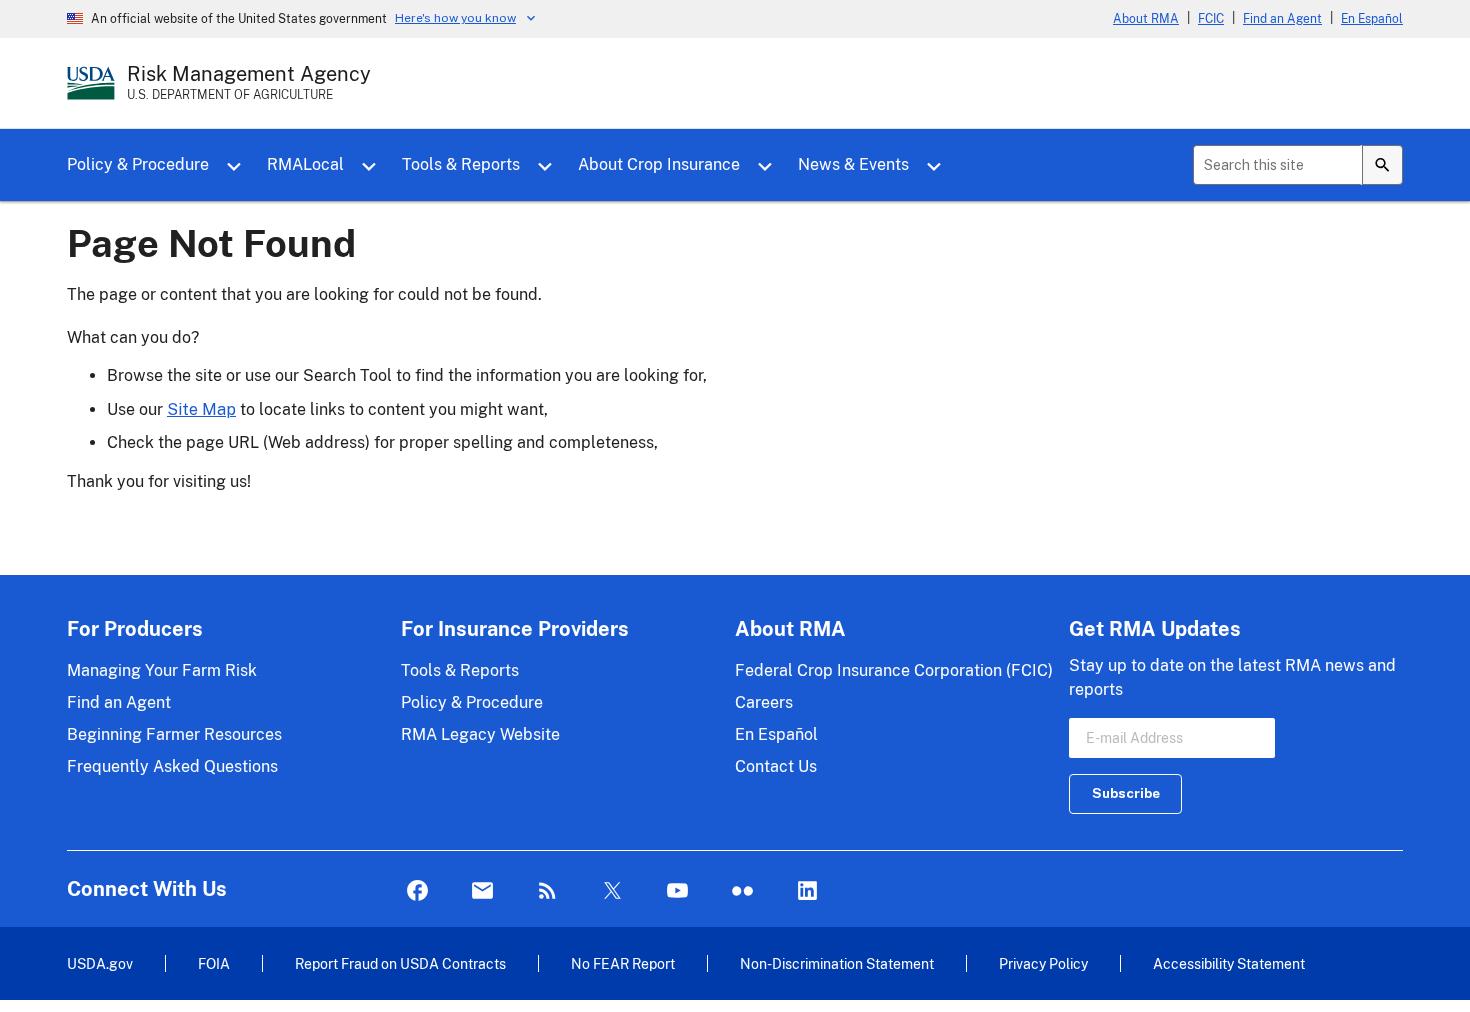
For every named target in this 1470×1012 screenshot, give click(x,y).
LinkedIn (807, 891)
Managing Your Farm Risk (162, 670)
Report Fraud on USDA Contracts (400, 963)
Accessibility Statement (1229, 963)
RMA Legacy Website (480, 734)
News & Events (853, 164)
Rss (547, 891)
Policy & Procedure (138, 164)
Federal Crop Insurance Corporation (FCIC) (894, 670)
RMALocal (305, 164)
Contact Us (776, 766)
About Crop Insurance (659, 164)
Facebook (417, 891)
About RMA (1146, 19)
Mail (482, 891)
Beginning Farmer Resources (174, 734)
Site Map (201, 409)
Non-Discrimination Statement (837, 963)
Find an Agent (1282, 19)
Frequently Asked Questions (172, 766)
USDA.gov (100, 963)
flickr (742, 891)
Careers (764, 702)
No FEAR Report (623, 963)
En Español (1372, 19)
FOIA (214, 963)
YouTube (677, 891)
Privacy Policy (1043, 963)
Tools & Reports (461, 164)
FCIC (1211, 19)
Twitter (612, 891)
